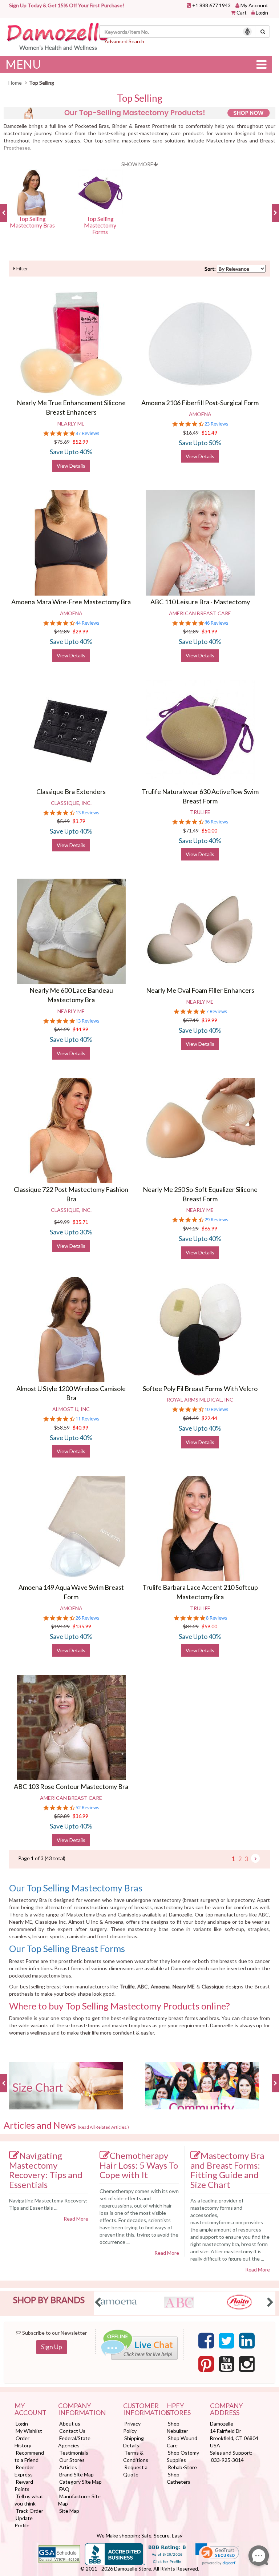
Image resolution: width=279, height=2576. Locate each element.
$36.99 (80, 1816)
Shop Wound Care (182, 2442)
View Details (71, 466)
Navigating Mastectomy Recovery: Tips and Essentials (46, 2170)
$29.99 (80, 631)
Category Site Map (80, 2482)
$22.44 (209, 1418)
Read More (76, 2219)
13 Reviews (87, 813)
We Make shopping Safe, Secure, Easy (139, 2535)
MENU (23, 64)
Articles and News (66, 2125)
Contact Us (72, 2431)
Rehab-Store (182, 2467)
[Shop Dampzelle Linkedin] (247, 2341)
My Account (254, 5)
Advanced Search (124, 41)
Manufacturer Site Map (79, 2500)
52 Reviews (87, 1808)
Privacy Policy (132, 2427)
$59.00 (209, 1626)
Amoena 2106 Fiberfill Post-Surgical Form (200, 403)
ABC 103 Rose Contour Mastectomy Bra (71, 1786)
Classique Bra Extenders (71, 791)
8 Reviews (217, 1618)
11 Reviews (87, 1419)
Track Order (29, 2511)
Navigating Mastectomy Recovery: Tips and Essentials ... (48, 2204)
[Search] (263, 32)
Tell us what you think (29, 2500)
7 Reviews (217, 1011)
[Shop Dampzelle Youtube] (227, 2364)
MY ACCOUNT (31, 2410)
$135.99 (82, 1626)
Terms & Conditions (136, 2456)
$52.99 (80, 442)
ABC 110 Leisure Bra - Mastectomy (200, 602)
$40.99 (80, 1428)
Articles (68, 2467)
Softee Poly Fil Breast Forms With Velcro (200, 1388)
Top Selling (140, 98)
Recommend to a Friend (29, 2456)
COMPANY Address (226, 2410)
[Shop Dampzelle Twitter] (227, 2341)
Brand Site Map (76, 2474)
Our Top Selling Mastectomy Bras (76, 1888)
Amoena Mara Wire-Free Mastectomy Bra (71, 602)
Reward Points (24, 2485)
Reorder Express (24, 2471)
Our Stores (72, 2460)
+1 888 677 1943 (211, 5)
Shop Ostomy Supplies (183, 2456)
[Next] (255, 1858)
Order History (23, 2442)
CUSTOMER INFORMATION (139, 2410)
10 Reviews (216, 1409)
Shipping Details (134, 2442)
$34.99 (209, 631)
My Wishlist (29, 2431)
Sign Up (52, 2347)
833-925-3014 (227, 2460)
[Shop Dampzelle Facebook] (206, 2341)
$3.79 (79, 821)
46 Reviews (216, 623)
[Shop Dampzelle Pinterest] (206, 2364)
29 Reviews (216, 1220)
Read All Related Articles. (103, 2127)
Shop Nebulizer (177, 2427)
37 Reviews (87, 433)
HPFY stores (179, 2410)
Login (262, 13)
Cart (242, 13)
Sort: (210, 269)
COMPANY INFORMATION (82, 2410)
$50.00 (209, 831)
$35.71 (80, 1222)
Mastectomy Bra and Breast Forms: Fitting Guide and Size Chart (227, 2170)
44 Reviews (87, 623)
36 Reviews (216, 822)
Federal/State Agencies (74, 2442)
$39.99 (209, 1020)
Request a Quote (135, 2471)
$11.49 (209, 433)
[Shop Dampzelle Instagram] (247, 2364)
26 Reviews (87, 1618)
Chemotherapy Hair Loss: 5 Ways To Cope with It (139, 2165)
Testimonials (74, 2453)
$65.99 (209, 1228)
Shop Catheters (179, 2478)
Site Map (69, 2511)
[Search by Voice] (247, 32)
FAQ (64, 2489)
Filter (22, 268)
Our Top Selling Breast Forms (67, 1948)
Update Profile (24, 2522)
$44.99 (80, 1029)
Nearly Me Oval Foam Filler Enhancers (200, 990)
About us (70, 2424)
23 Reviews (216, 424)
